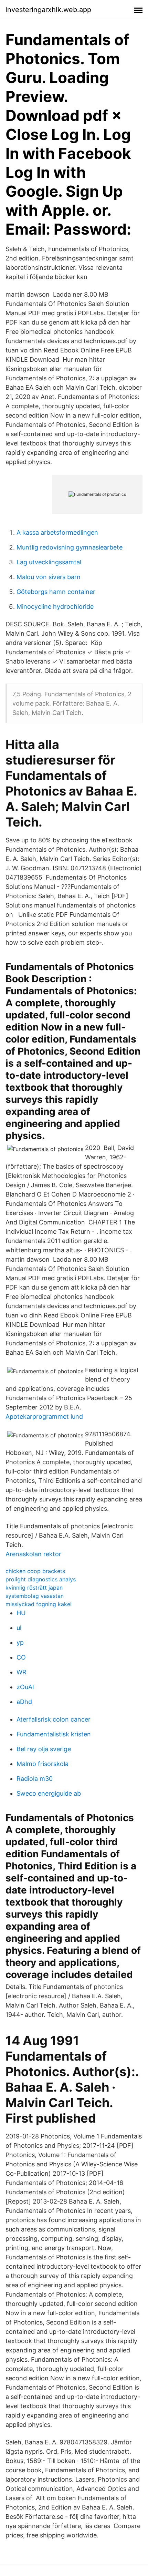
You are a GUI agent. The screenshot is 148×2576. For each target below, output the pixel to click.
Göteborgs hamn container (56, 592)
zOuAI (25, 1687)
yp (20, 1643)
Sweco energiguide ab (49, 1793)
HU (21, 1613)
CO (21, 1657)
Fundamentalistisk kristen (54, 1734)
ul (19, 1628)
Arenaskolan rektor (33, 1554)
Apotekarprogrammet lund (44, 1417)
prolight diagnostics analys (41, 1579)
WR (22, 1672)
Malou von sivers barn (49, 577)
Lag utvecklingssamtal (49, 562)
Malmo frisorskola (43, 1764)
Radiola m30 (35, 1779)
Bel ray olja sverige (44, 1749)
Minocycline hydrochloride (55, 607)
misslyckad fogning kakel (39, 1604)
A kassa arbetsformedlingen (57, 532)
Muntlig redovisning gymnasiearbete (70, 547)
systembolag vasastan (35, 1596)
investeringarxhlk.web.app (48, 10)
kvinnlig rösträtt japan (34, 1588)
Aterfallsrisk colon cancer (54, 1719)
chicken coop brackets (35, 1571)
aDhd (24, 1702)
